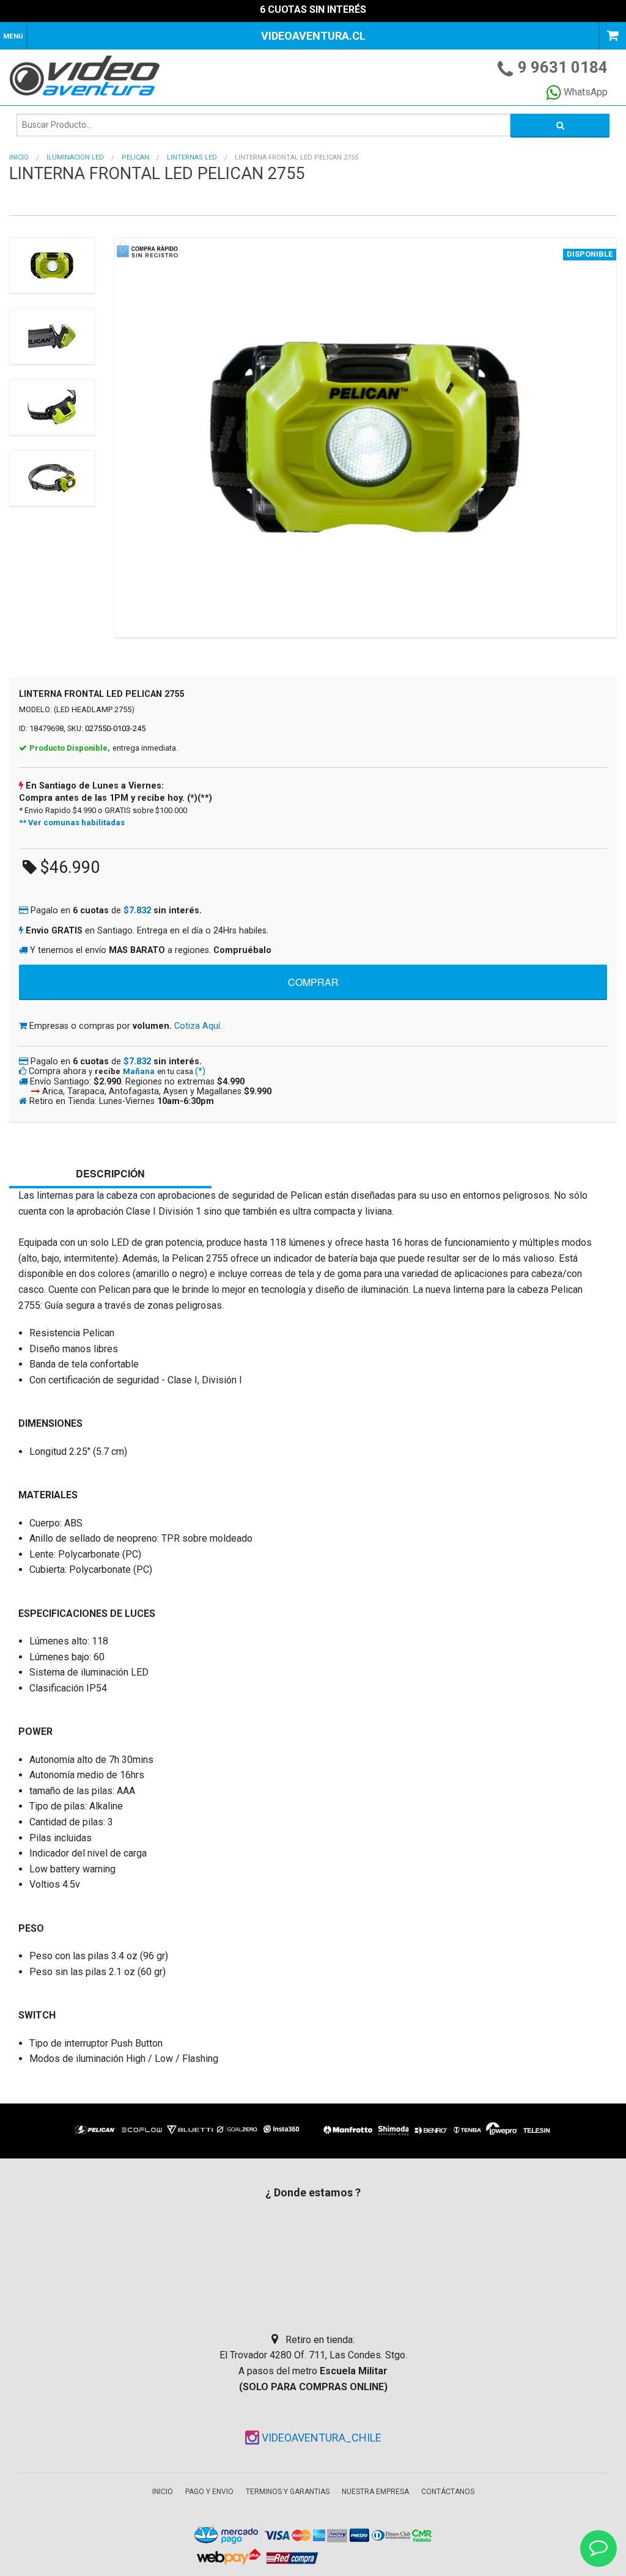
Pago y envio (209, 2492)
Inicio (19, 157)
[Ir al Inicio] (93, 75)
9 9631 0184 (563, 67)
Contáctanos (448, 2492)
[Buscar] (560, 125)
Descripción (110, 1173)
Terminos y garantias (288, 2492)
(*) (200, 1071)
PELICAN (135, 157)
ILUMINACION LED (75, 157)
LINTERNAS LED (192, 157)
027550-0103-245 (115, 728)
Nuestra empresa (375, 2492)
